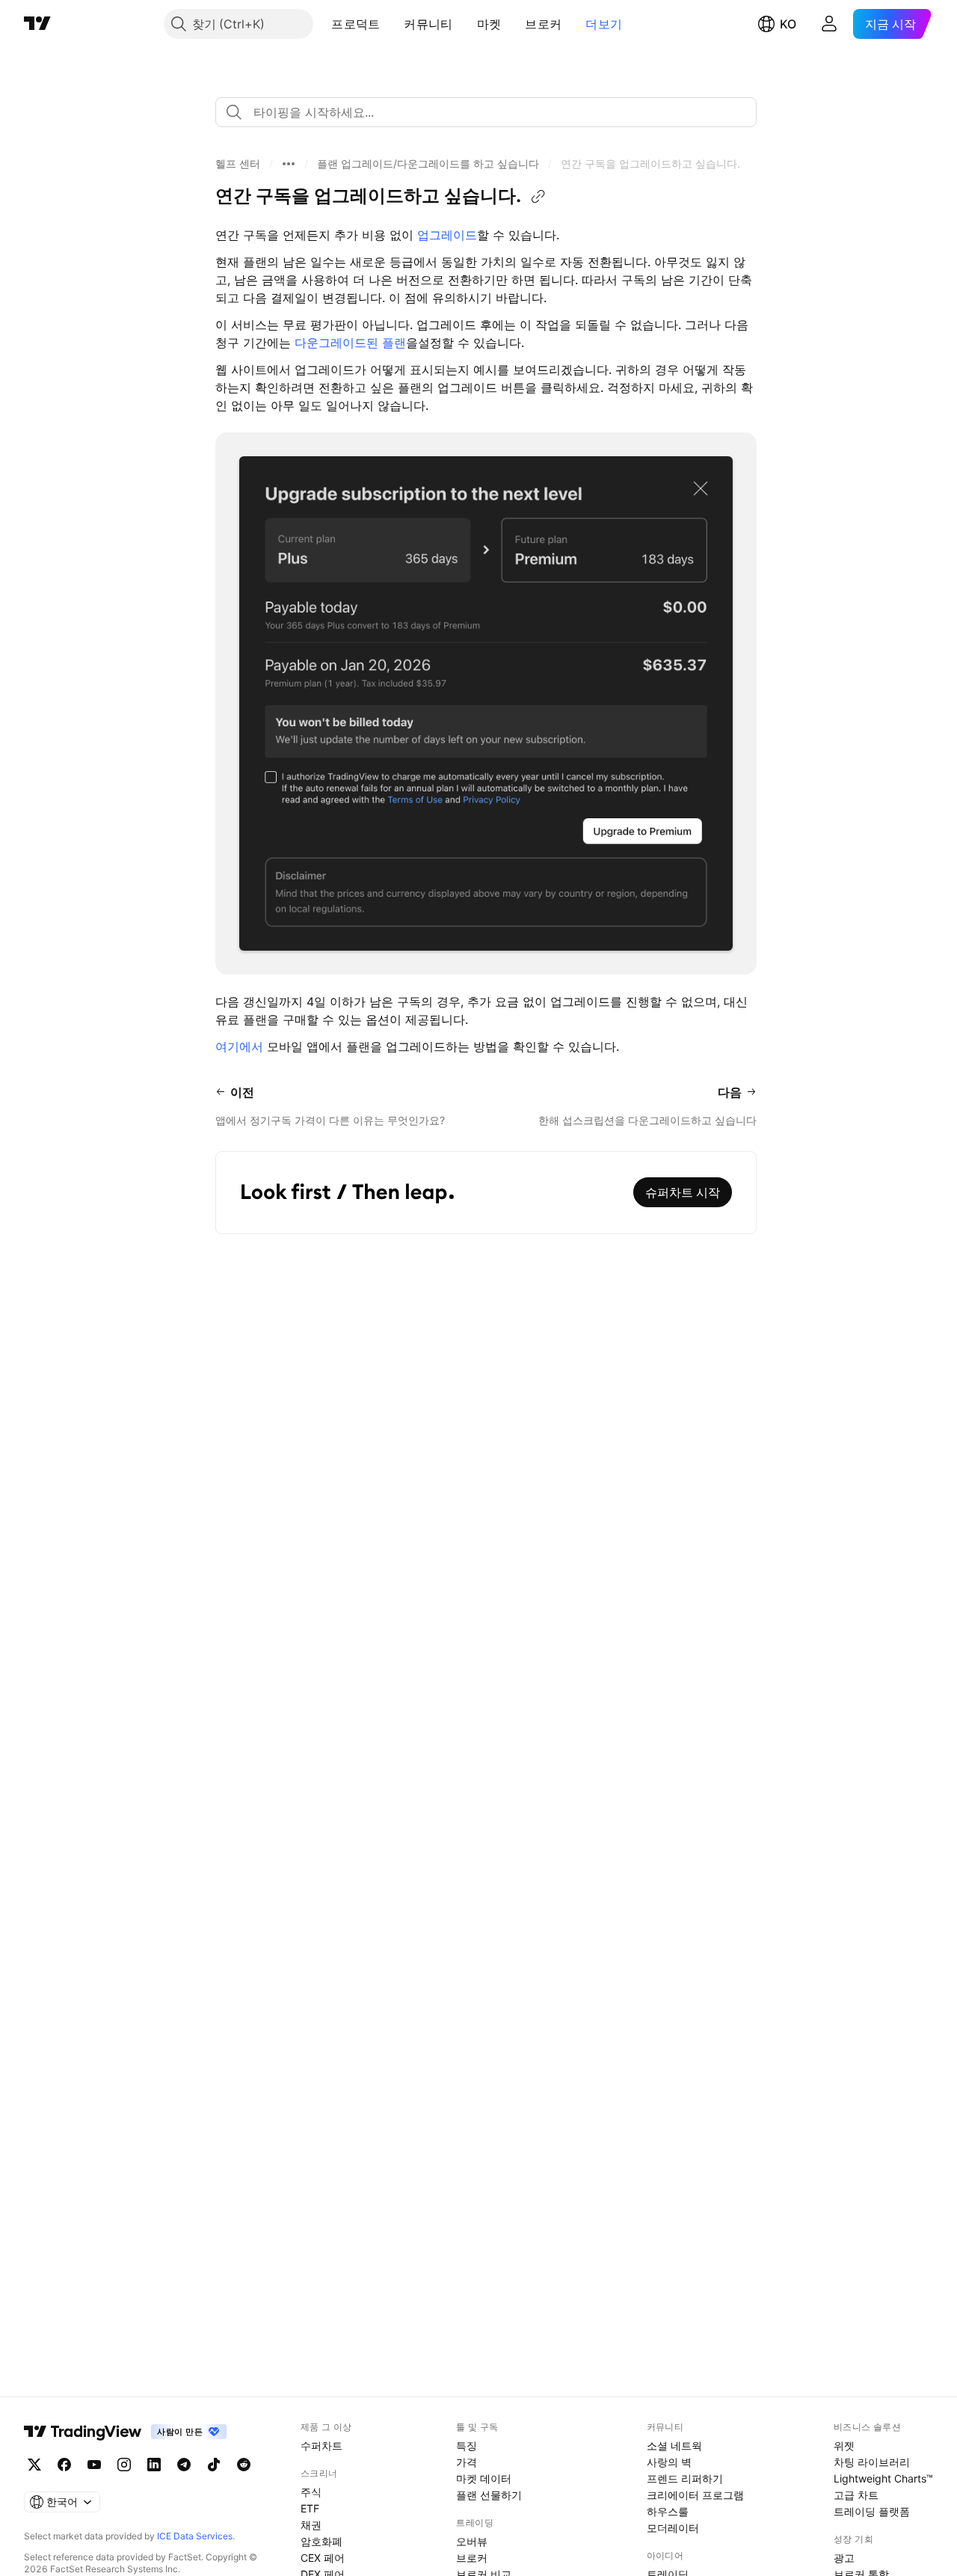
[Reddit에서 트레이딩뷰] (244, 2465)
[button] (391, 24)
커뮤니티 (428, 24)
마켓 (489, 24)
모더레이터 (673, 2528)
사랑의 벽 (669, 2462)
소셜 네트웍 (674, 2445)
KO (788, 24)
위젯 (844, 2445)
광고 (844, 2558)
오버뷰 (472, 2541)
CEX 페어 (323, 2558)
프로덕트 (356, 24)
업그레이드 (447, 235)
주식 (311, 2492)
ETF (310, 2508)
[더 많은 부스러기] (289, 164)
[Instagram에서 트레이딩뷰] (124, 2465)
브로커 (543, 24)
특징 (467, 2445)
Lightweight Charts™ (883, 2478)
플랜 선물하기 (489, 2495)
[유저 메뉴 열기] (829, 24)
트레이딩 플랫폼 (872, 2511)
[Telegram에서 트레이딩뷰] (184, 2465)
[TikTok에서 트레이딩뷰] (214, 2465)
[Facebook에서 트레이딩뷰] (64, 2465)
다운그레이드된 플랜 (350, 343)
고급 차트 (856, 2495)
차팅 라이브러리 (872, 2462)
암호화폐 (321, 2541)
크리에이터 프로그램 (695, 2495)
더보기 (604, 24)
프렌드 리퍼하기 (685, 2478)
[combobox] (486, 112)
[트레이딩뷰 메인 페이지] (37, 24)
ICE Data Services (195, 2536)
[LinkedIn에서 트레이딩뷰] (154, 2465)
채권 (311, 2525)
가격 (467, 2462)
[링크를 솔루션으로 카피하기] (538, 197)
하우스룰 (668, 2511)
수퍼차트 (321, 2445)
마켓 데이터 (484, 2478)
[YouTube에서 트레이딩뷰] (94, 2465)
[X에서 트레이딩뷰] (34, 2465)
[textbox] (492, 112)
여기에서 (239, 1046)
